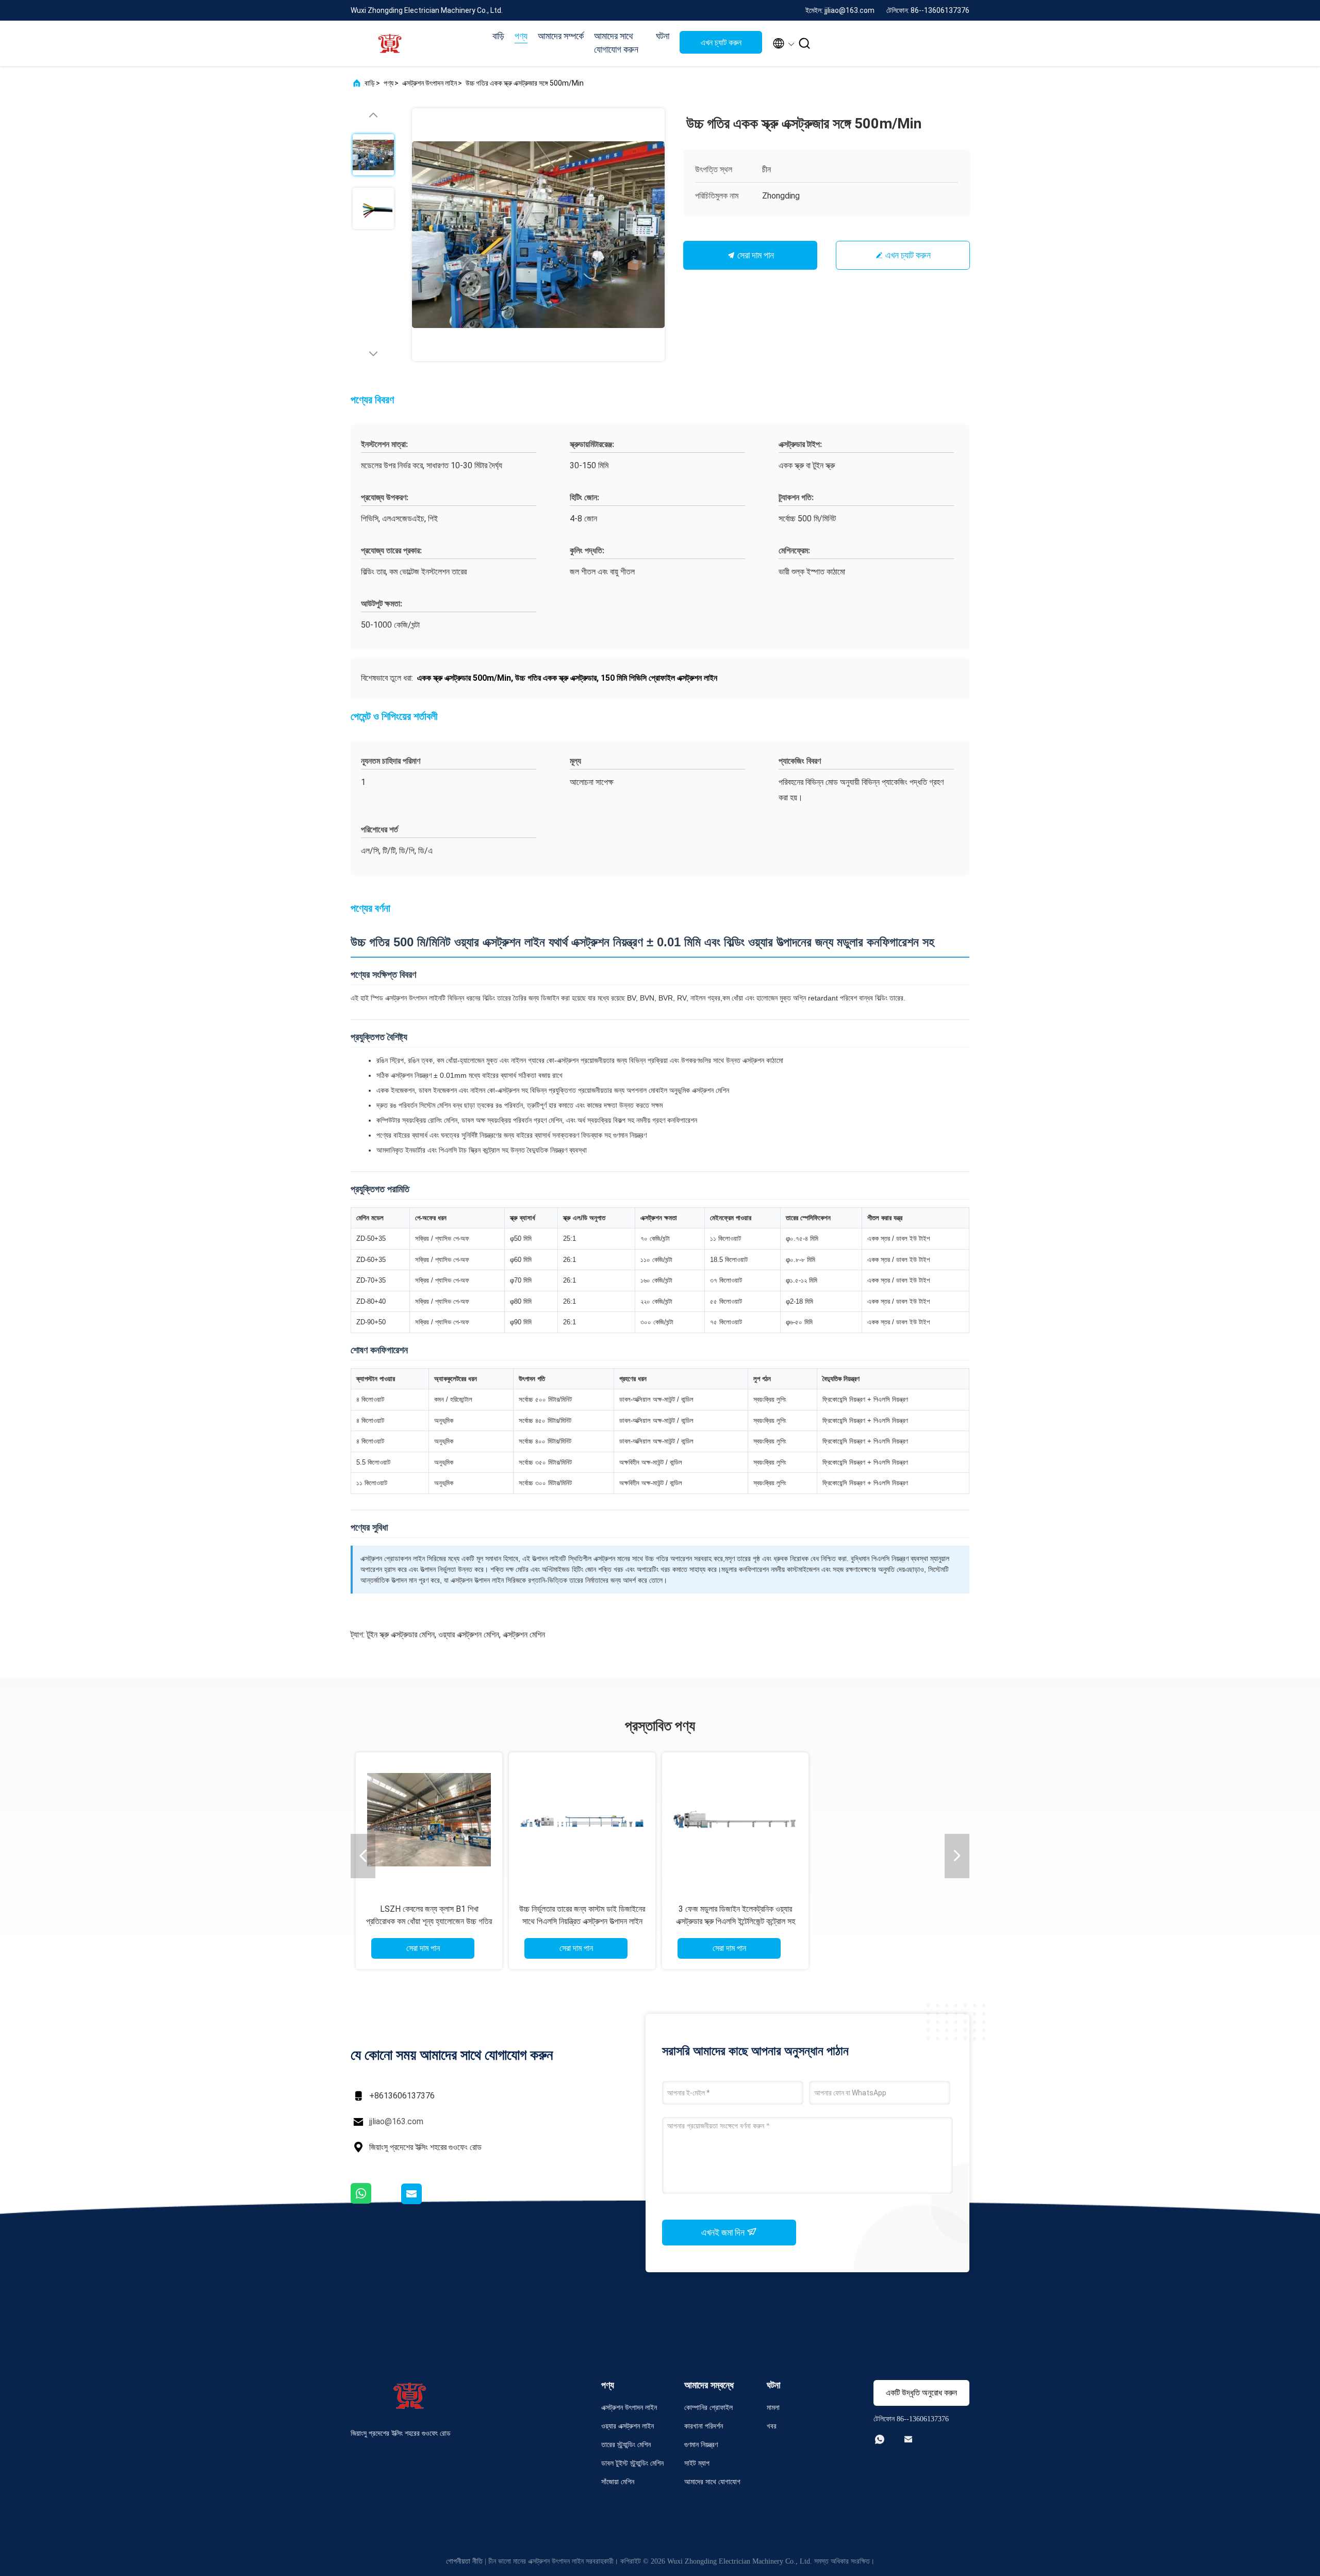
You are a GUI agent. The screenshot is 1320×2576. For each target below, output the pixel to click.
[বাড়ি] (392, 43)
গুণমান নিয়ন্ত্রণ (701, 2445)
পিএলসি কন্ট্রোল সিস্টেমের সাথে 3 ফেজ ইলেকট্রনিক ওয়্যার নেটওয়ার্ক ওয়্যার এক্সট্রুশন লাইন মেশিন (582, 1921)
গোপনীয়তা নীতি (464, 2561)
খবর (772, 2426)
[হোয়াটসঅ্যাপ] (375, 2202)
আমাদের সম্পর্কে (561, 36)
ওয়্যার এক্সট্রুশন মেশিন (469, 1635)
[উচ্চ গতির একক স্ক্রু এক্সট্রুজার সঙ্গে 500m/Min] (538, 235)
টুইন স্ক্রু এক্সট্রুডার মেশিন (401, 1635)
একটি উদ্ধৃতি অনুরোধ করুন (921, 2393)
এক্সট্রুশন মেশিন (524, 1635)
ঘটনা (663, 36)
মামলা (773, 2408)
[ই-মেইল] (424, 2202)
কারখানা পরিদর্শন (704, 2426)
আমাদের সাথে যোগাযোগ (712, 2482)
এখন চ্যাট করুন (721, 43)
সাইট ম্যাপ (697, 2463)
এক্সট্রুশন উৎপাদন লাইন (430, 83)
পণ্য (521, 36)
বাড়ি (498, 36)
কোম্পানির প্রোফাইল (708, 2408)
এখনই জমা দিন (724, 2232)
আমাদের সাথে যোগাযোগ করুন (616, 43)
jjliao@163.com (396, 2121)
